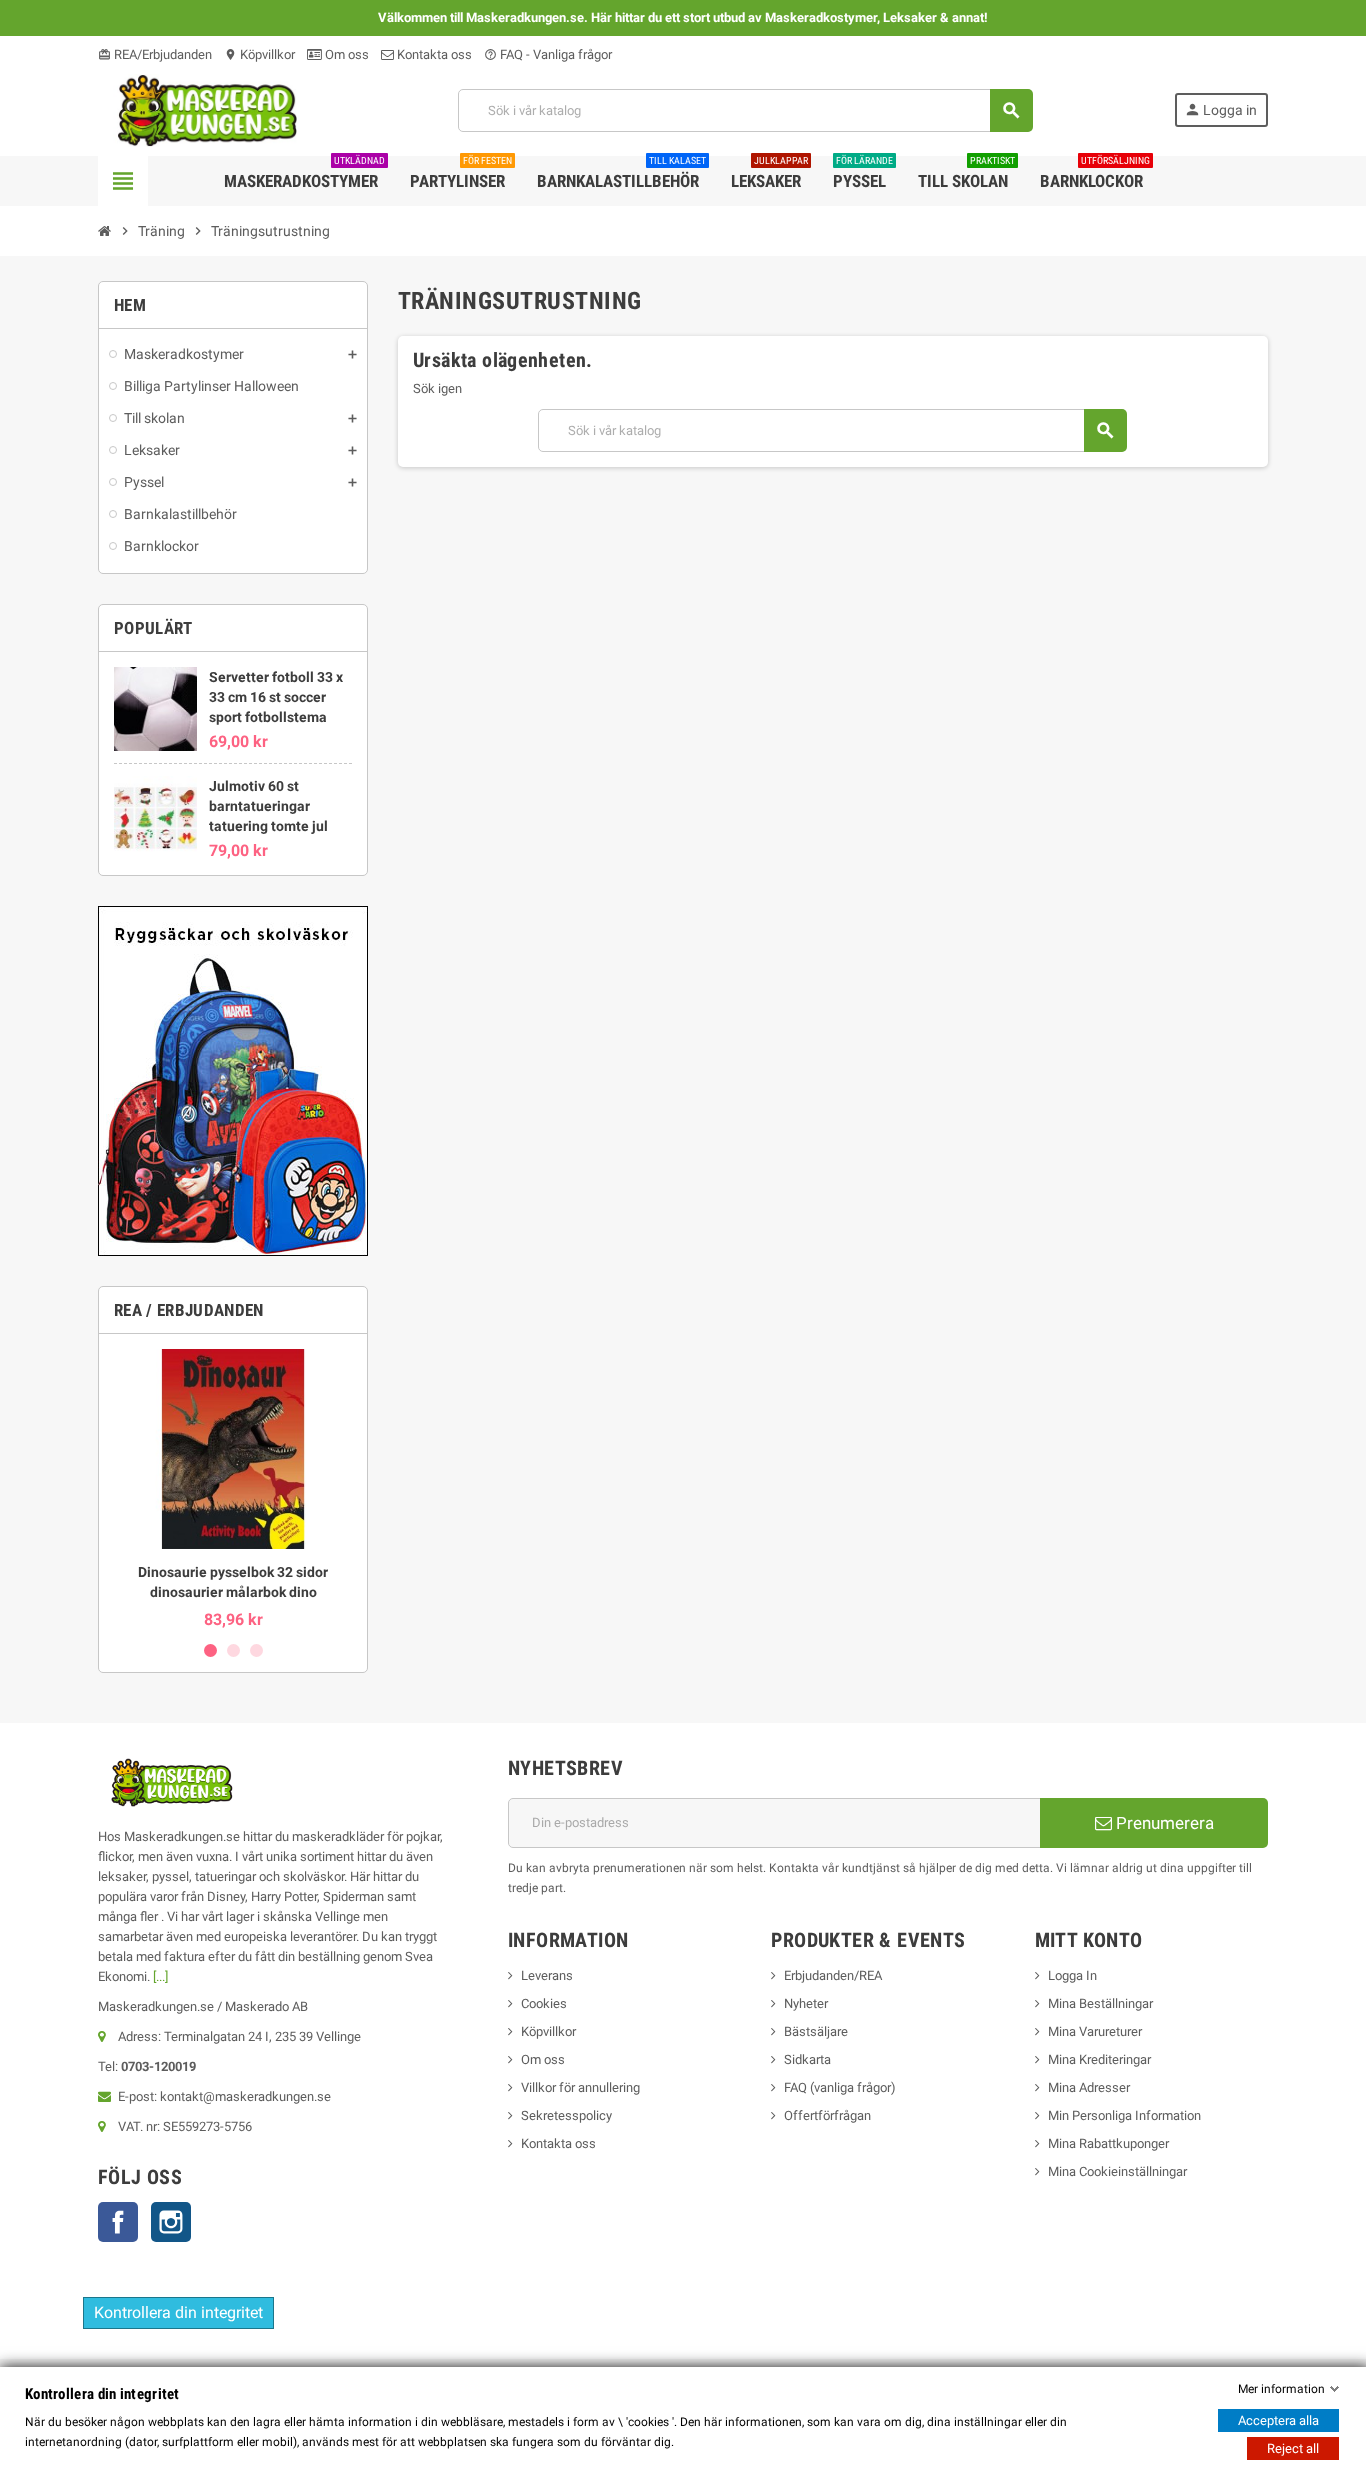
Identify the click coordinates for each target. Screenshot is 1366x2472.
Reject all (1293, 2448)
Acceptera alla (1278, 2420)
